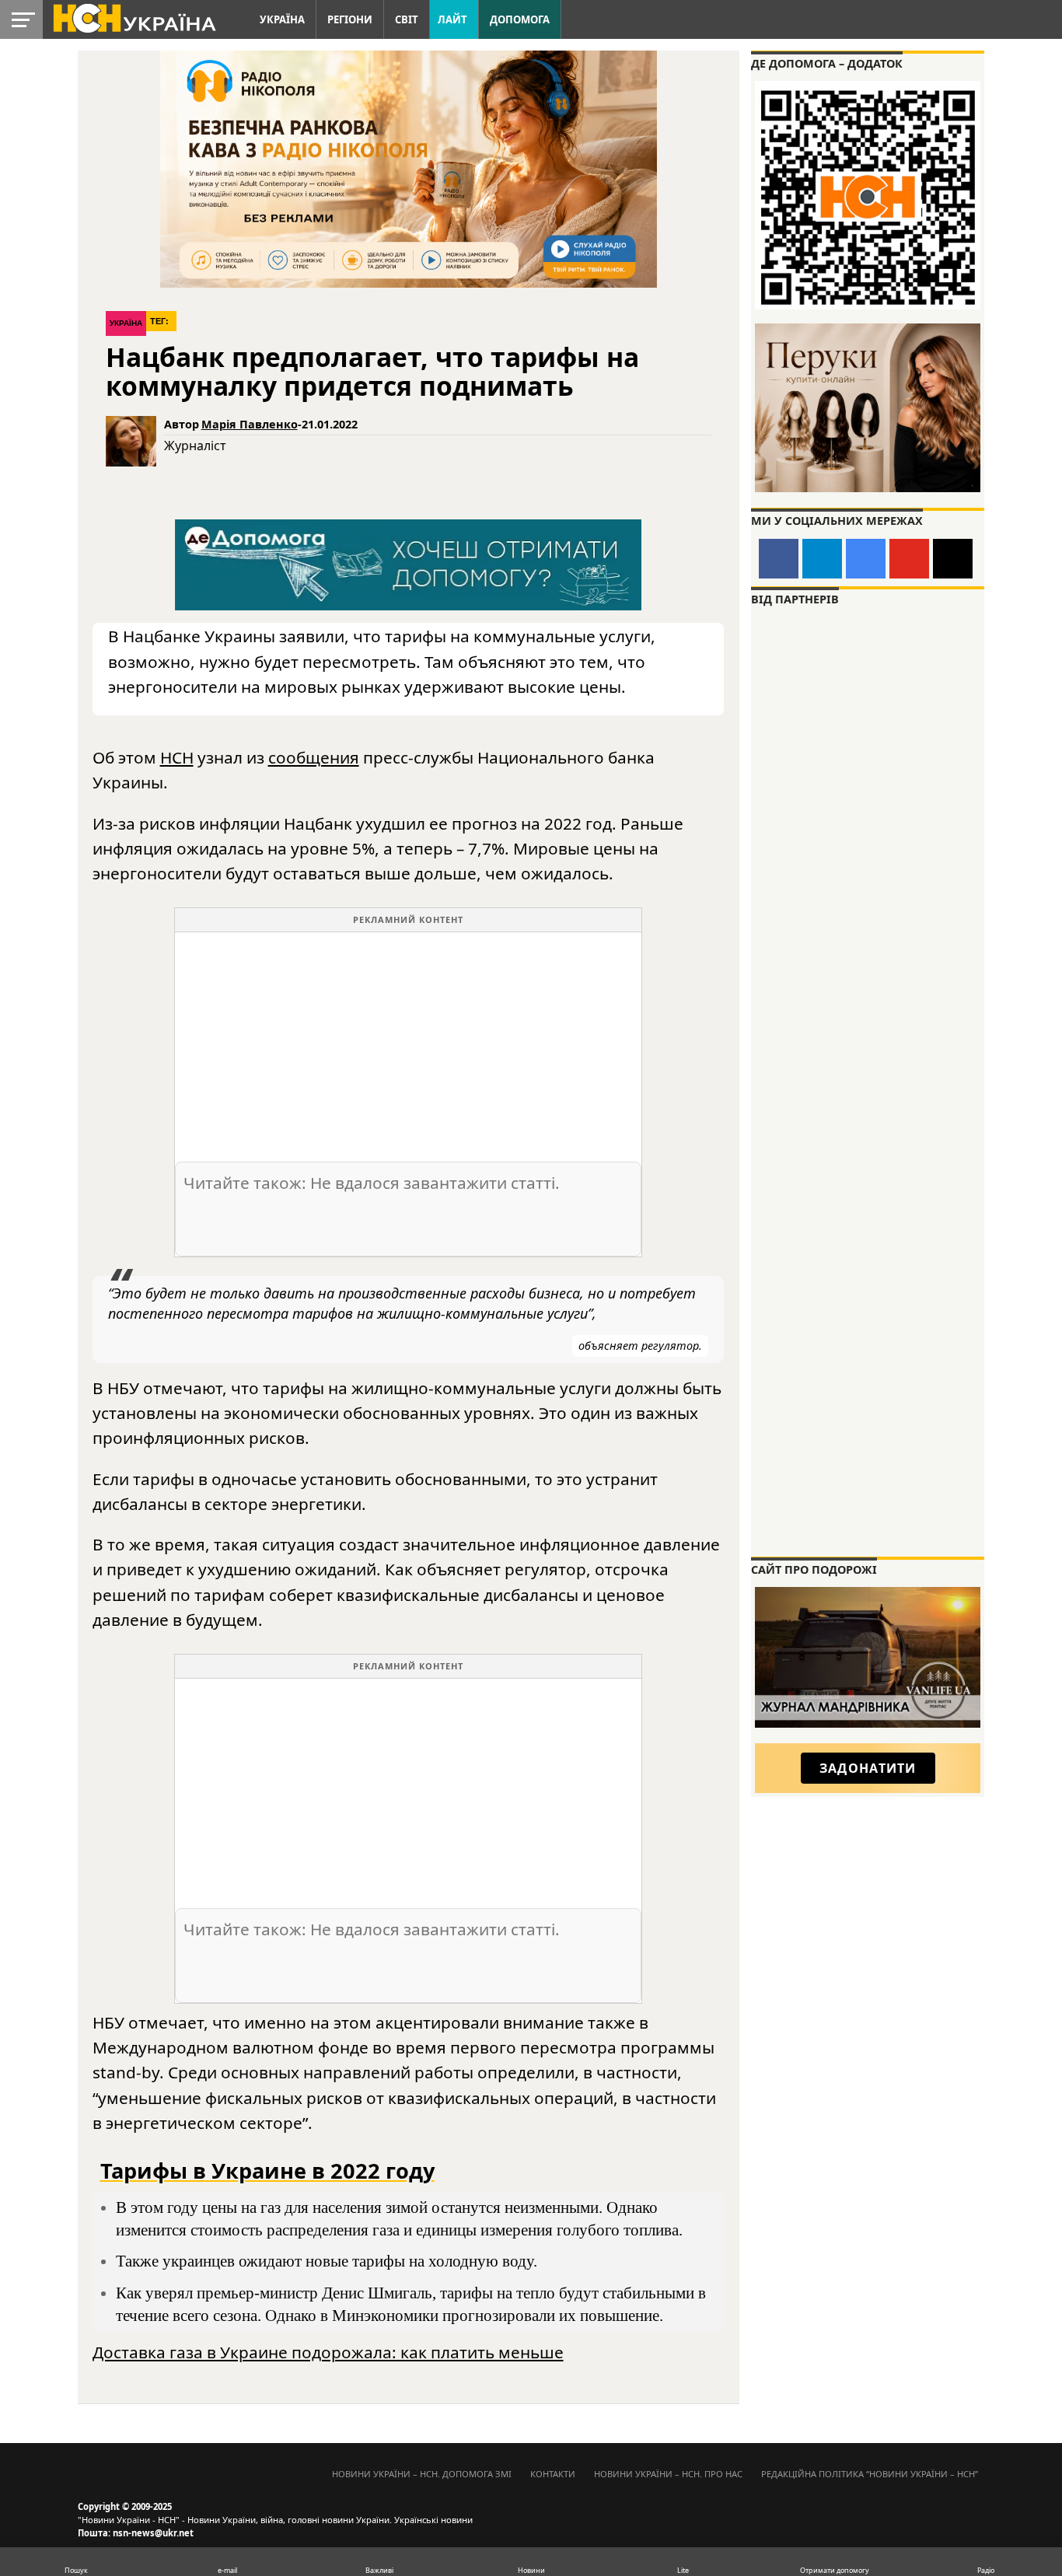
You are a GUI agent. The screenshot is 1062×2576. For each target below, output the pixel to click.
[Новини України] (134, 17)
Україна (282, 19)
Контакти (553, 2474)
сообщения (314, 757)
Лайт (452, 19)
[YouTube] (909, 559)
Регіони (350, 19)
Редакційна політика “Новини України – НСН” (870, 2474)
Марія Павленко (250, 424)
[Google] (866, 559)
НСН (177, 757)
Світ (407, 19)
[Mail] (953, 559)
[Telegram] (822, 559)
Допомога (520, 19)
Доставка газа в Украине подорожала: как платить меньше (328, 2352)
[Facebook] (779, 559)
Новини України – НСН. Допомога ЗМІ (422, 2474)
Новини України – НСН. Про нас (668, 2474)
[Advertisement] (408, 1041)
